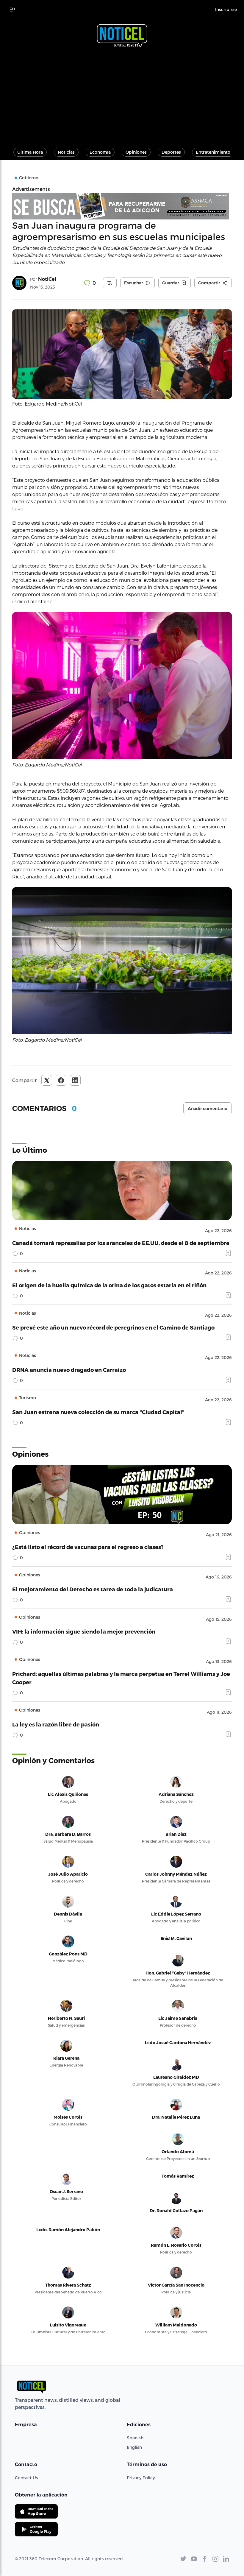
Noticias (66, 152)
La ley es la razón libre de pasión (56, 1724)
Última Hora (30, 152)
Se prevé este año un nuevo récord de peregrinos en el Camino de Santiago (113, 1327)
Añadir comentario (208, 1109)
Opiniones (136, 152)
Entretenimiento (213, 152)
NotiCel (47, 279)
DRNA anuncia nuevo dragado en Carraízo (69, 1370)
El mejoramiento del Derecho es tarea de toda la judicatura (93, 1589)
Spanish (135, 2438)
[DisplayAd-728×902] (122, 206)
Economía (100, 152)
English (134, 2447)
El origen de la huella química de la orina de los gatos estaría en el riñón (109, 1285)
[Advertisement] (122, 95)
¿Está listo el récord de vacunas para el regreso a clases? (88, 1547)
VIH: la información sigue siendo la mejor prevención (84, 1631)
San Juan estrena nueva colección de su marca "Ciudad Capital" (98, 1412)
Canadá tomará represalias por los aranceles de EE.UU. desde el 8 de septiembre (121, 1243)
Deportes (171, 152)
